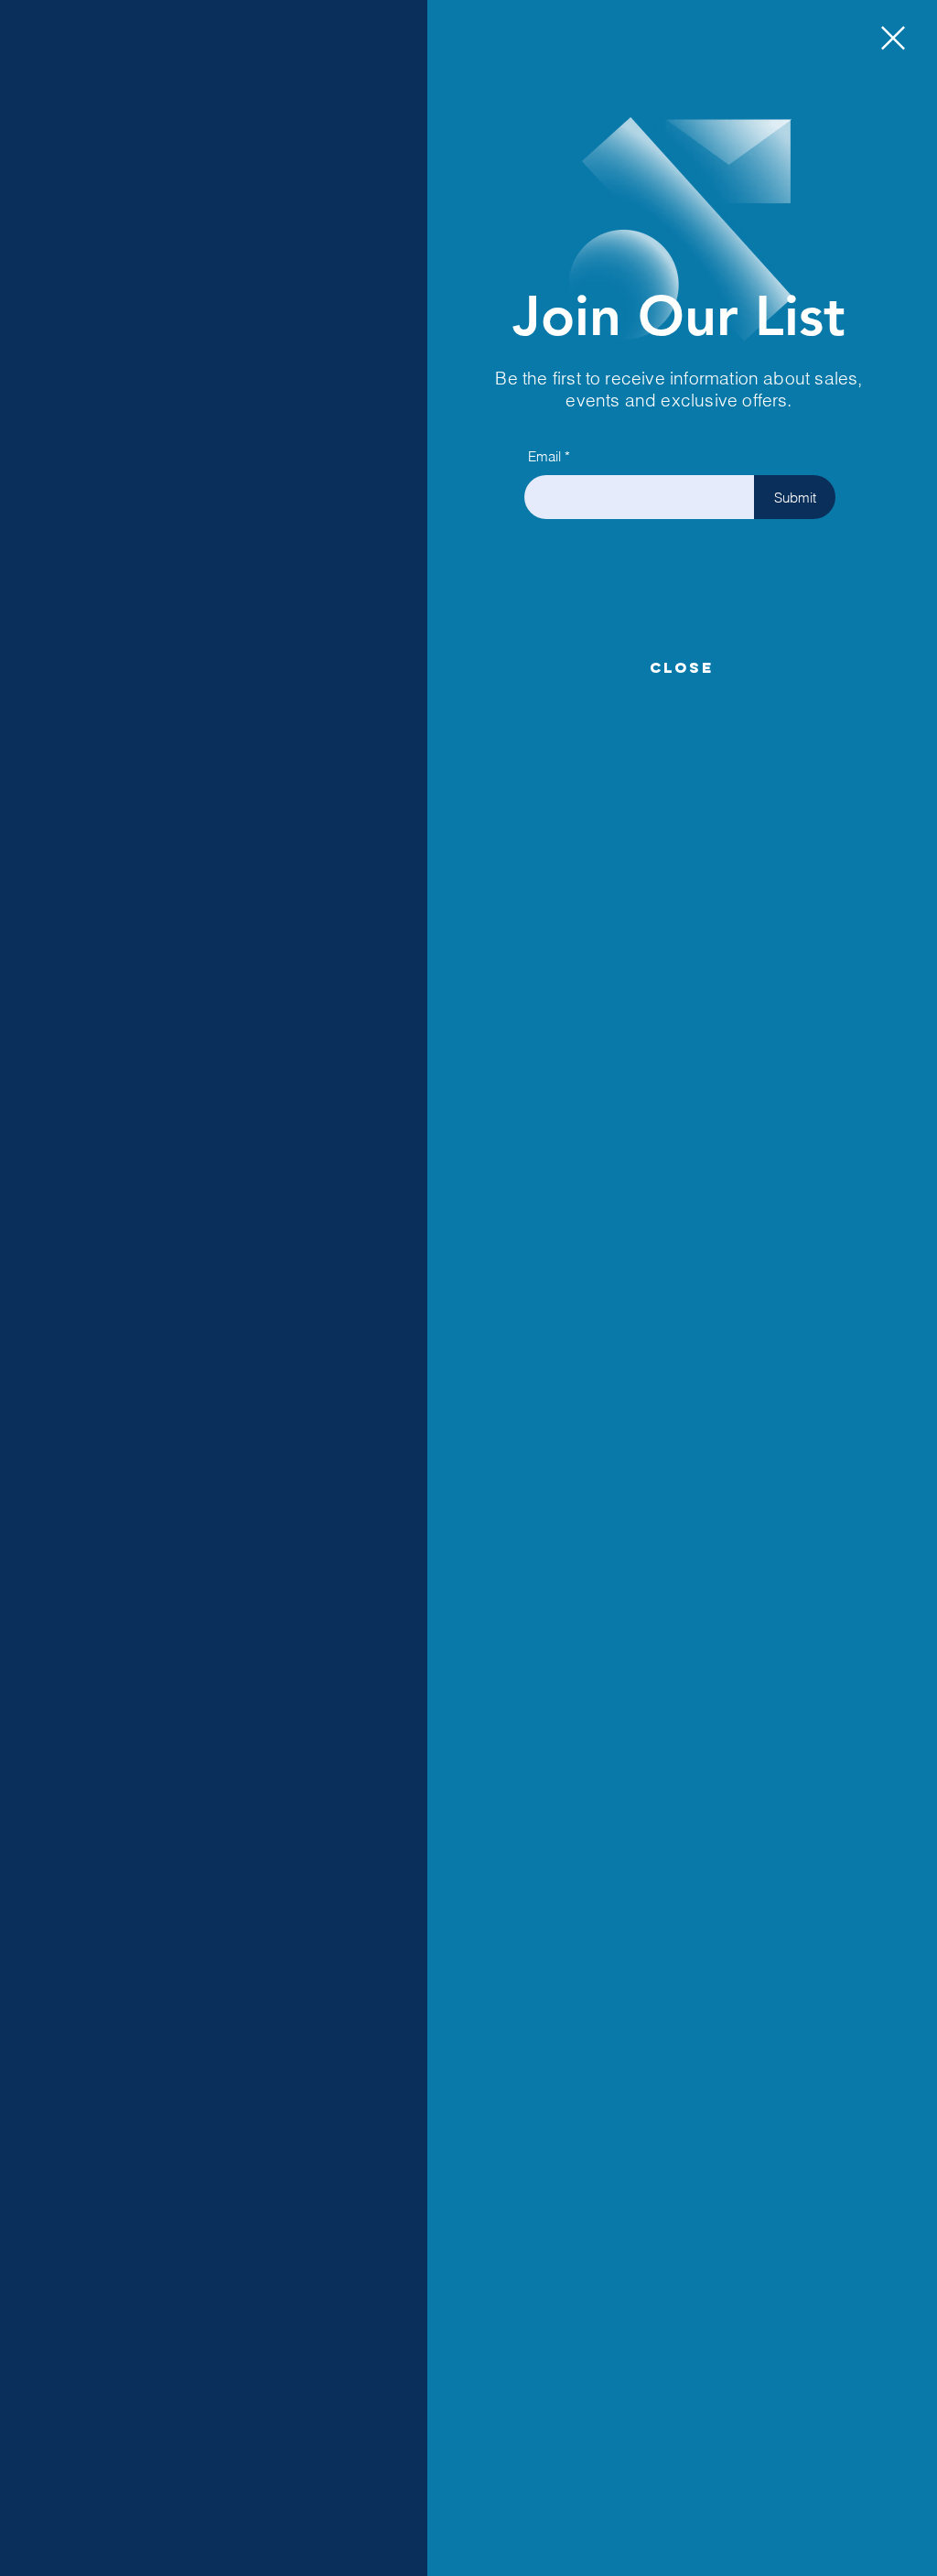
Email (544, 456)
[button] (893, 38)
